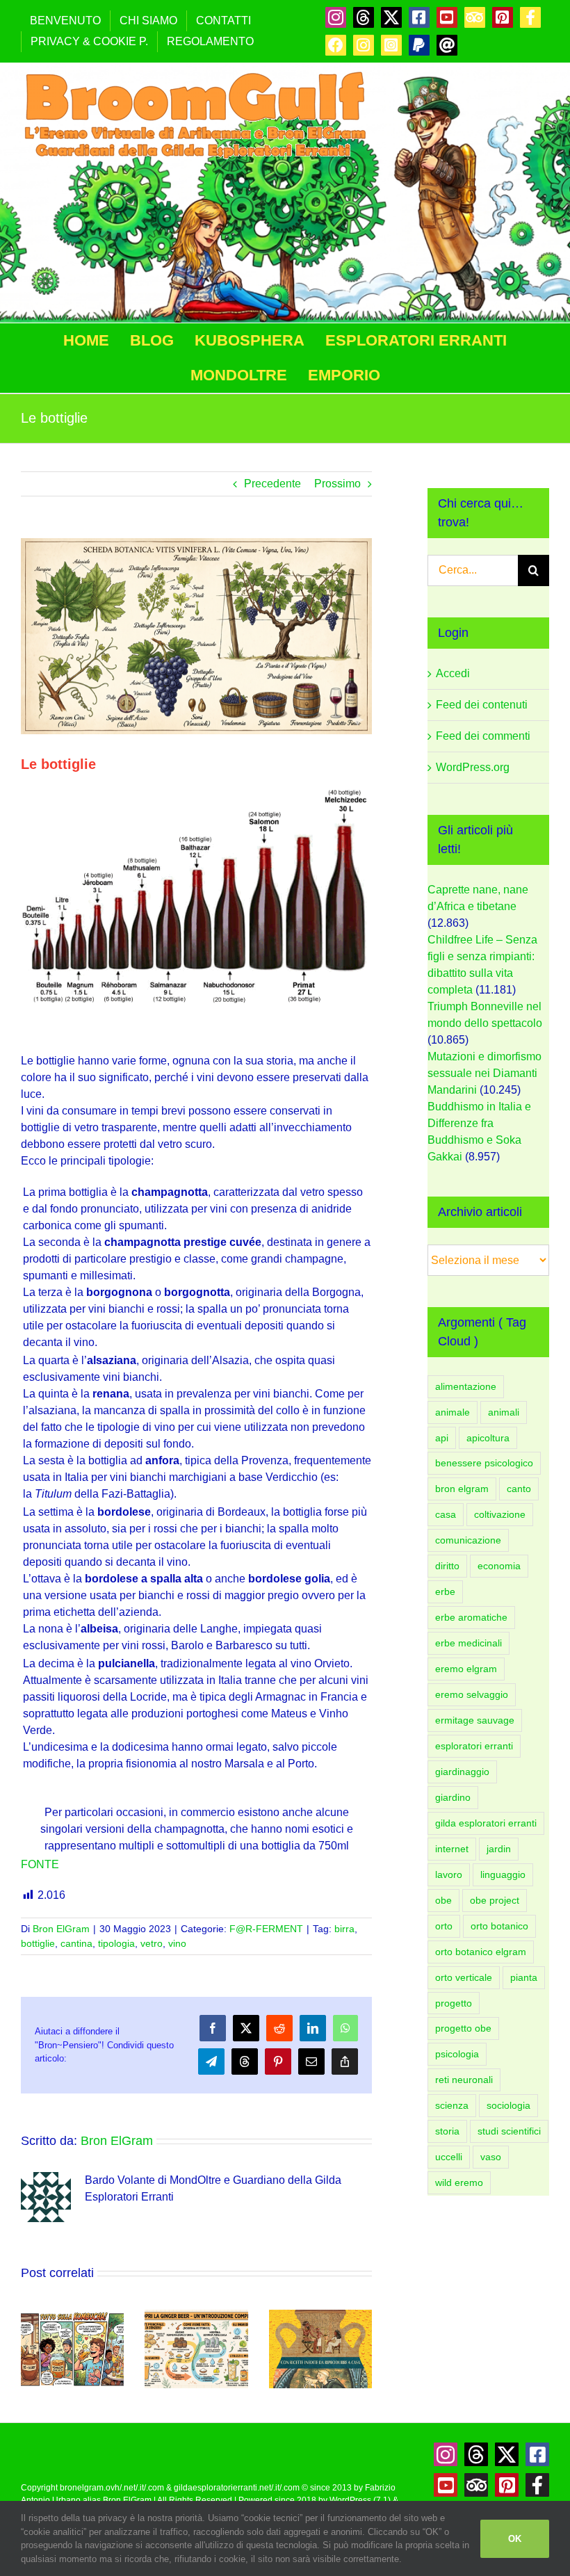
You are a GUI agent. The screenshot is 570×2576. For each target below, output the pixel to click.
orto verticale (464, 1977)
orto (444, 1926)
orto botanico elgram (481, 1952)
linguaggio (503, 1874)
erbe (445, 1591)
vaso (491, 2157)
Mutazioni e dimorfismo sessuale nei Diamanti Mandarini (484, 1073)
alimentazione (466, 1386)
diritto (447, 1566)
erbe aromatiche (471, 1617)
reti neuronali (464, 2080)
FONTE (41, 1864)
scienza (452, 2105)
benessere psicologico (484, 1463)
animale (453, 1412)
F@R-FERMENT (266, 1929)
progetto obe (463, 2028)
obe (443, 1900)
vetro (152, 1943)
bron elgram (462, 1489)
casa (446, 1514)
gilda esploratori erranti (486, 1823)
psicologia (457, 2054)
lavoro (449, 1874)
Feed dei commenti (483, 736)
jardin (499, 1849)
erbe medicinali (469, 1643)
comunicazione (468, 1540)
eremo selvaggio (472, 1694)
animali (504, 1412)
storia (447, 2131)
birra (344, 1929)
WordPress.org (473, 767)
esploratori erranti (474, 1746)
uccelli (449, 2157)
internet (452, 1849)
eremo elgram (466, 1669)
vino (177, 1943)
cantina (76, 1943)
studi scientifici (509, 2131)
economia (499, 1566)
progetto (454, 2003)
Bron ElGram (61, 1929)
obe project (495, 1900)
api (442, 1438)
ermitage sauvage (475, 1720)
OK (515, 2539)
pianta (524, 1977)
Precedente (272, 484)
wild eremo (459, 2182)
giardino (453, 1797)
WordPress (350, 2500)
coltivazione (500, 1514)
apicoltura (488, 1438)
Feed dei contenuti (482, 705)
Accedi (453, 673)
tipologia (116, 1943)
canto (519, 1489)
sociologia (508, 2105)
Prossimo (337, 484)
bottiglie (38, 1943)
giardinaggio (462, 1772)
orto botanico (499, 1926)
